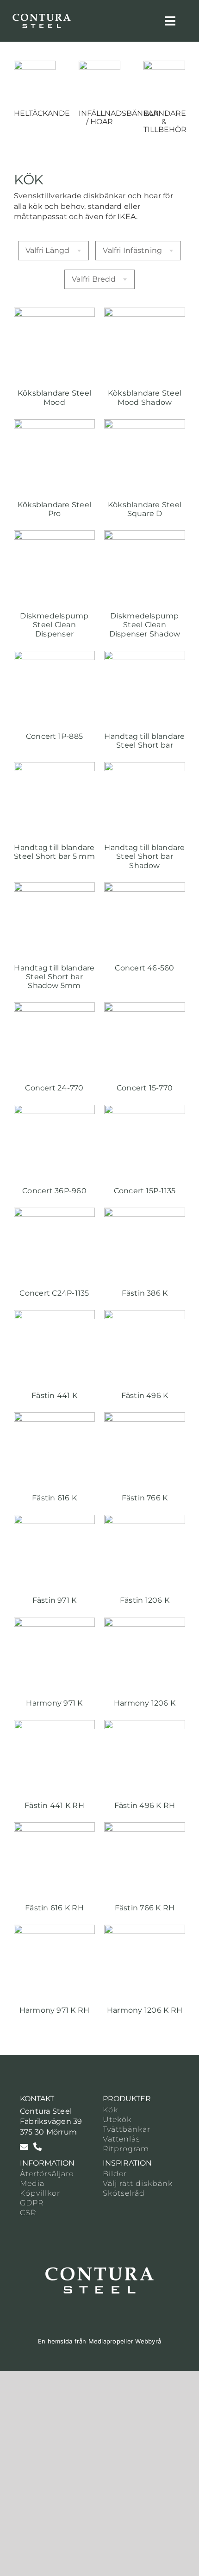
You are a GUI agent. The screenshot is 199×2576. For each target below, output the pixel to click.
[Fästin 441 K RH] (54, 1725)
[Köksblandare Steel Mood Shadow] (145, 312)
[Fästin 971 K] (54, 1520)
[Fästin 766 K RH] (145, 1827)
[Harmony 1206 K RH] (145, 1930)
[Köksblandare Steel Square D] (145, 424)
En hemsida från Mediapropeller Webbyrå (99, 2341)
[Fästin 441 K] (54, 1315)
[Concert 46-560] (145, 887)
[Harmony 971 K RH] (54, 1930)
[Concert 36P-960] (54, 1110)
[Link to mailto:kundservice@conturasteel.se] (24, 2147)
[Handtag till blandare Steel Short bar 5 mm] (54, 767)
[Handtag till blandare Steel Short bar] (145, 656)
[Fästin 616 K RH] (54, 1827)
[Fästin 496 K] (145, 1315)
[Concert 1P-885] (54, 656)
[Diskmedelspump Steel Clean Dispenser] (54, 535)
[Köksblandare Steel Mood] (54, 312)
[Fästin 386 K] (145, 1212)
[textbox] (53, 251)
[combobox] (53, 251)
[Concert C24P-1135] (54, 1212)
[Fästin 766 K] (145, 1417)
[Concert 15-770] (145, 1007)
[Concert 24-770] (54, 1007)
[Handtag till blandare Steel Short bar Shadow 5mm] (54, 887)
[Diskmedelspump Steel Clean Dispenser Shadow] (145, 535)
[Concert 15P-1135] (145, 1110)
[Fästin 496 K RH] (145, 1725)
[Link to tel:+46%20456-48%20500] (37, 2147)
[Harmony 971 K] (54, 1622)
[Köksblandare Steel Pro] (54, 424)
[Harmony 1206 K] (145, 1622)
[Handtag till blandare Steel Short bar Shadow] (145, 767)
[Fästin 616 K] (54, 1417)
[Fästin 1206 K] (145, 1520)
